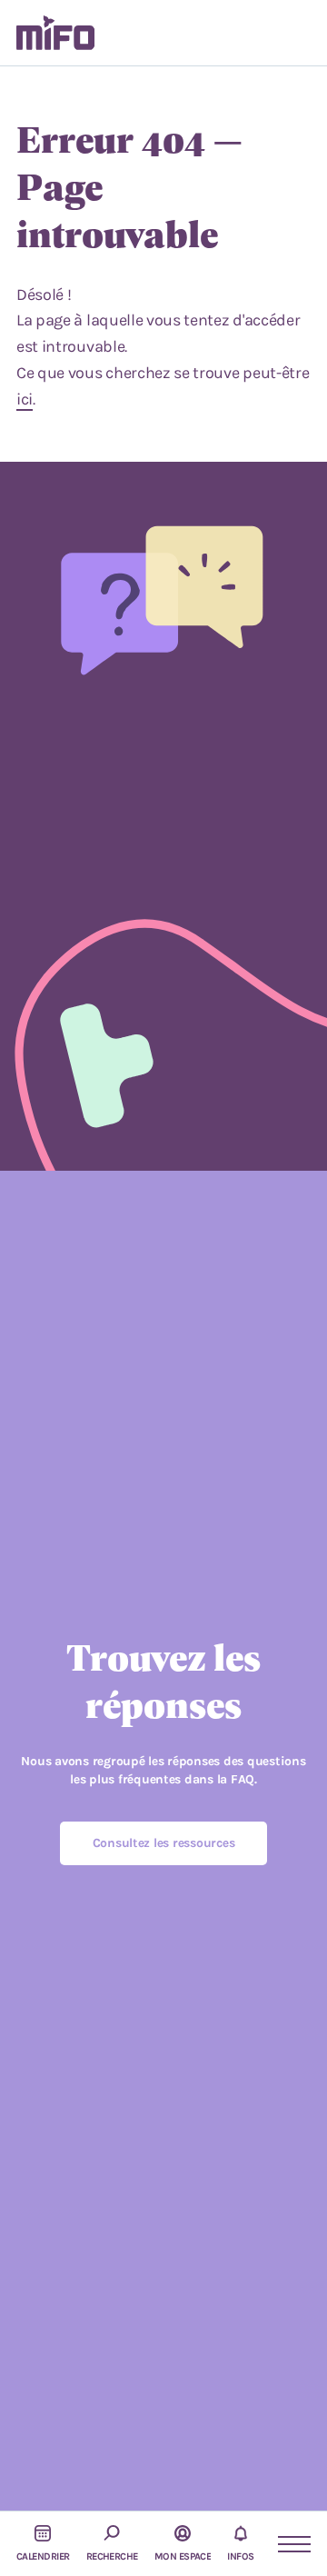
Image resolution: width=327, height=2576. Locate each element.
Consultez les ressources (164, 1843)
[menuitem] (55, 33)
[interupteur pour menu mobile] (286, 2544)
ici (25, 399)
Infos (240, 2556)
